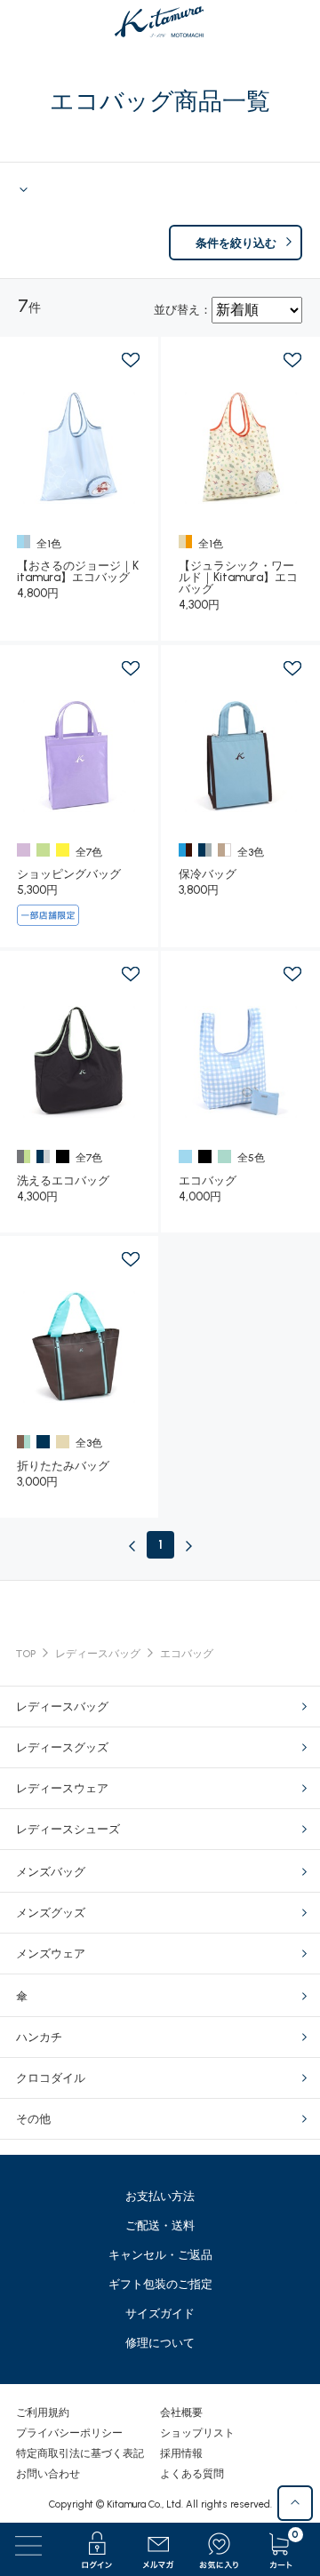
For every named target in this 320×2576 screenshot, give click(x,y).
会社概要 (181, 2413)
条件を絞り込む (236, 243)
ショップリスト (197, 2433)
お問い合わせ (48, 2474)
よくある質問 (192, 2474)
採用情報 (181, 2453)
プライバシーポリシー (69, 2433)
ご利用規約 (43, 2413)
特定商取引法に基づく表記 (80, 2453)
